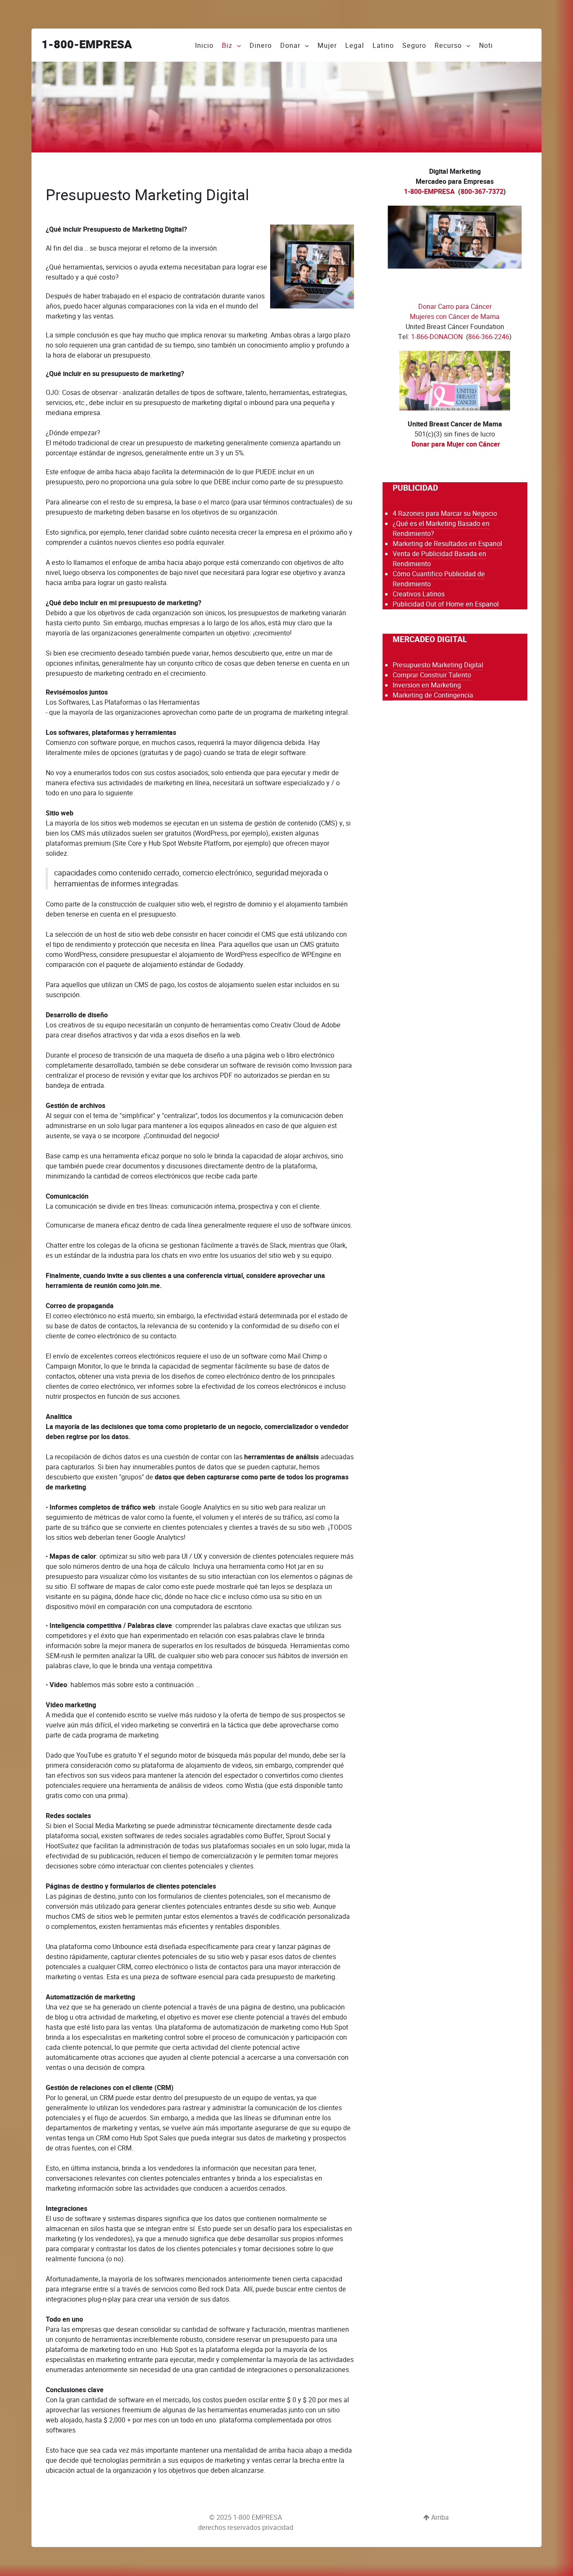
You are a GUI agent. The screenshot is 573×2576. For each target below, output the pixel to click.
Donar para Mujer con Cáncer (456, 444)
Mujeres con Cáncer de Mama (455, 317)
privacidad (278, 2528)
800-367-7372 (482, 192)
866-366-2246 (489, 337)
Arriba (439, 2517)
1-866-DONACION (437, 337)
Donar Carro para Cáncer (455, 307)
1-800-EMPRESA (87, 45)
